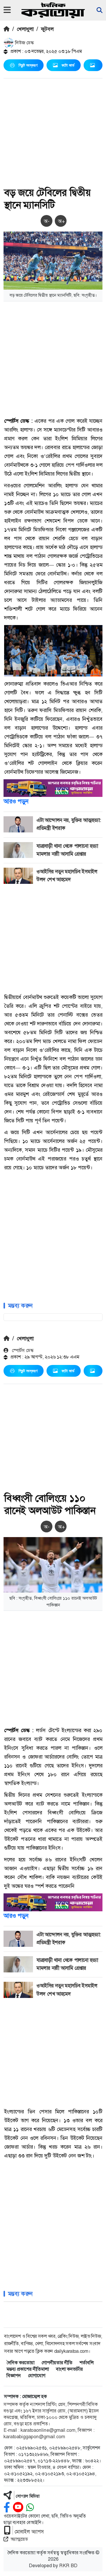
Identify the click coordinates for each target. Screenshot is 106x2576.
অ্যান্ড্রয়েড (19, 2539)
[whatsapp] (30, 2507)
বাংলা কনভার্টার (69, 2369)
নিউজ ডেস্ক (24, 43)
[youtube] (18, 2507)
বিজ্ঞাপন (14, 2376)
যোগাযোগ (37, 2376)
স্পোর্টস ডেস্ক (22, 1350)
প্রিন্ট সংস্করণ (28, 65)
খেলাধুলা (25, 29)
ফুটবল (47, 29)
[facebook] (7, 2507)
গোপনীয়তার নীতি (57, 2363)
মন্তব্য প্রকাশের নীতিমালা (28, 2369)
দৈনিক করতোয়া (20, 2363)
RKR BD (68, 2566)
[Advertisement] (53, 134)
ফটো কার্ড (68, 65)
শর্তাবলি (87, 2363)
